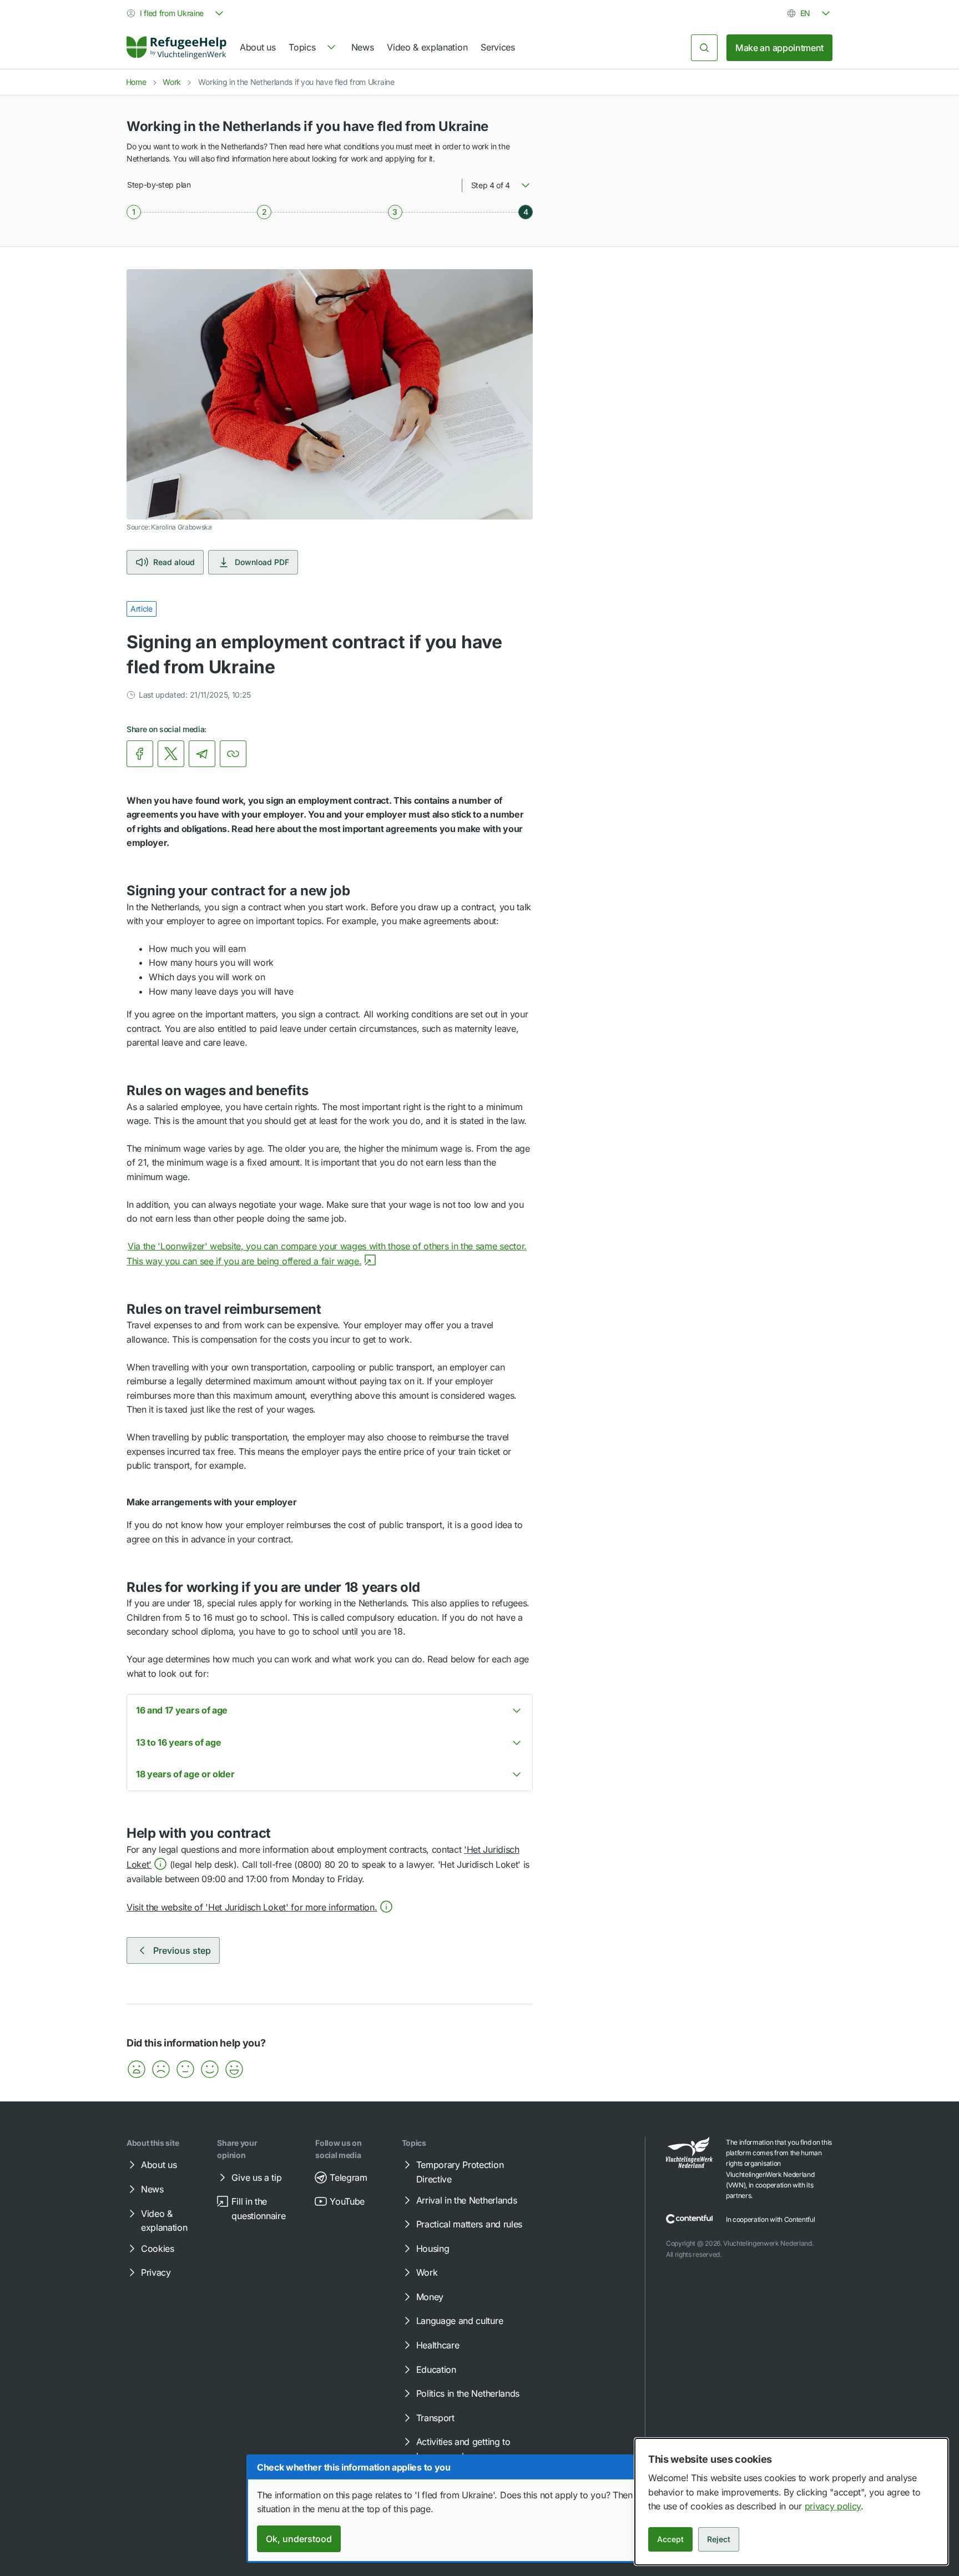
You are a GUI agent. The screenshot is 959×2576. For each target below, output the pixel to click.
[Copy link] (233, 754)
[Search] (704, 48)
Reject (719, 2539)
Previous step (182, 1950)
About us (258, 47)
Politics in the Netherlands (468, 2393)
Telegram (348, 2177)
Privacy (156, 2272)
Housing (433, 2249)
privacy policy (833, 2506)
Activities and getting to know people (463, 2449)
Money (430, 2297)
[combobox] (176, 13)
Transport (435, 2418)
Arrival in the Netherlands (467, 2200)
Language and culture (460, 2321)
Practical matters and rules (469, 2224)
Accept (670, 2539)
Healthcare (438, 2345)
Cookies (158, 2249)
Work (172, 82)
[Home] (176, 48)
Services (498, 47)
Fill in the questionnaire (258, 2209)
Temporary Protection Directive (460, 2172)
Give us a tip (256, 2177)
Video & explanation (427, 47)
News (363, 47)
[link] (176, 48)
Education (436, 2370)
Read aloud (174, 562)
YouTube (347, 2201)
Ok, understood (299, 2539)
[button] (260, 1907)
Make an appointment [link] (779, 48)
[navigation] (313, 48)
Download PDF (262, 562)
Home (136, 82)
